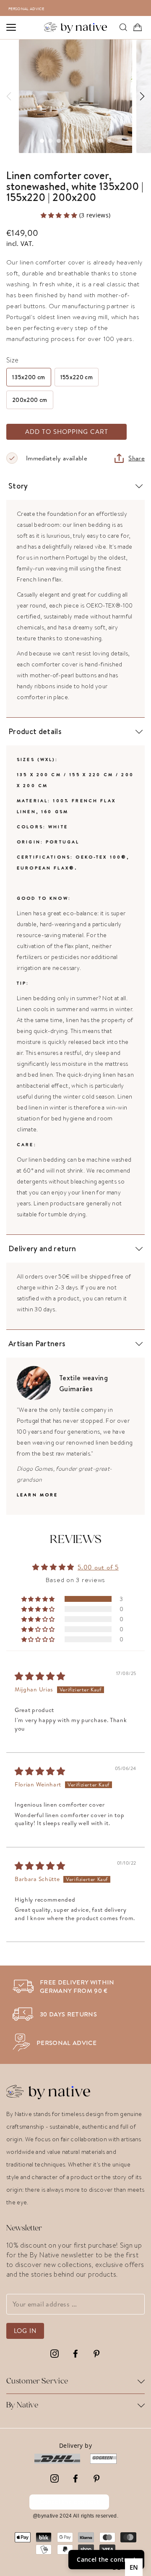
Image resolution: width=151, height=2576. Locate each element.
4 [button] (67, 141)
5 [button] (75, 141)
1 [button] (42, 141)
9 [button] (109, 141)
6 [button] (84, 141)
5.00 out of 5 (98, 1567)
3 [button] (59, 141)
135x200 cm (29, 377)
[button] (60, 215)
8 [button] (101, 141)
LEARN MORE (38, 1495)
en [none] (134, 2567)
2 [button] (50, 141)
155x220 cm (77, 377)
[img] (40, 1677)
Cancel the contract (69, 2502)
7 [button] (92, 141)
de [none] (117, 2567)
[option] (80, 8)
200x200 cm (30, 400)
